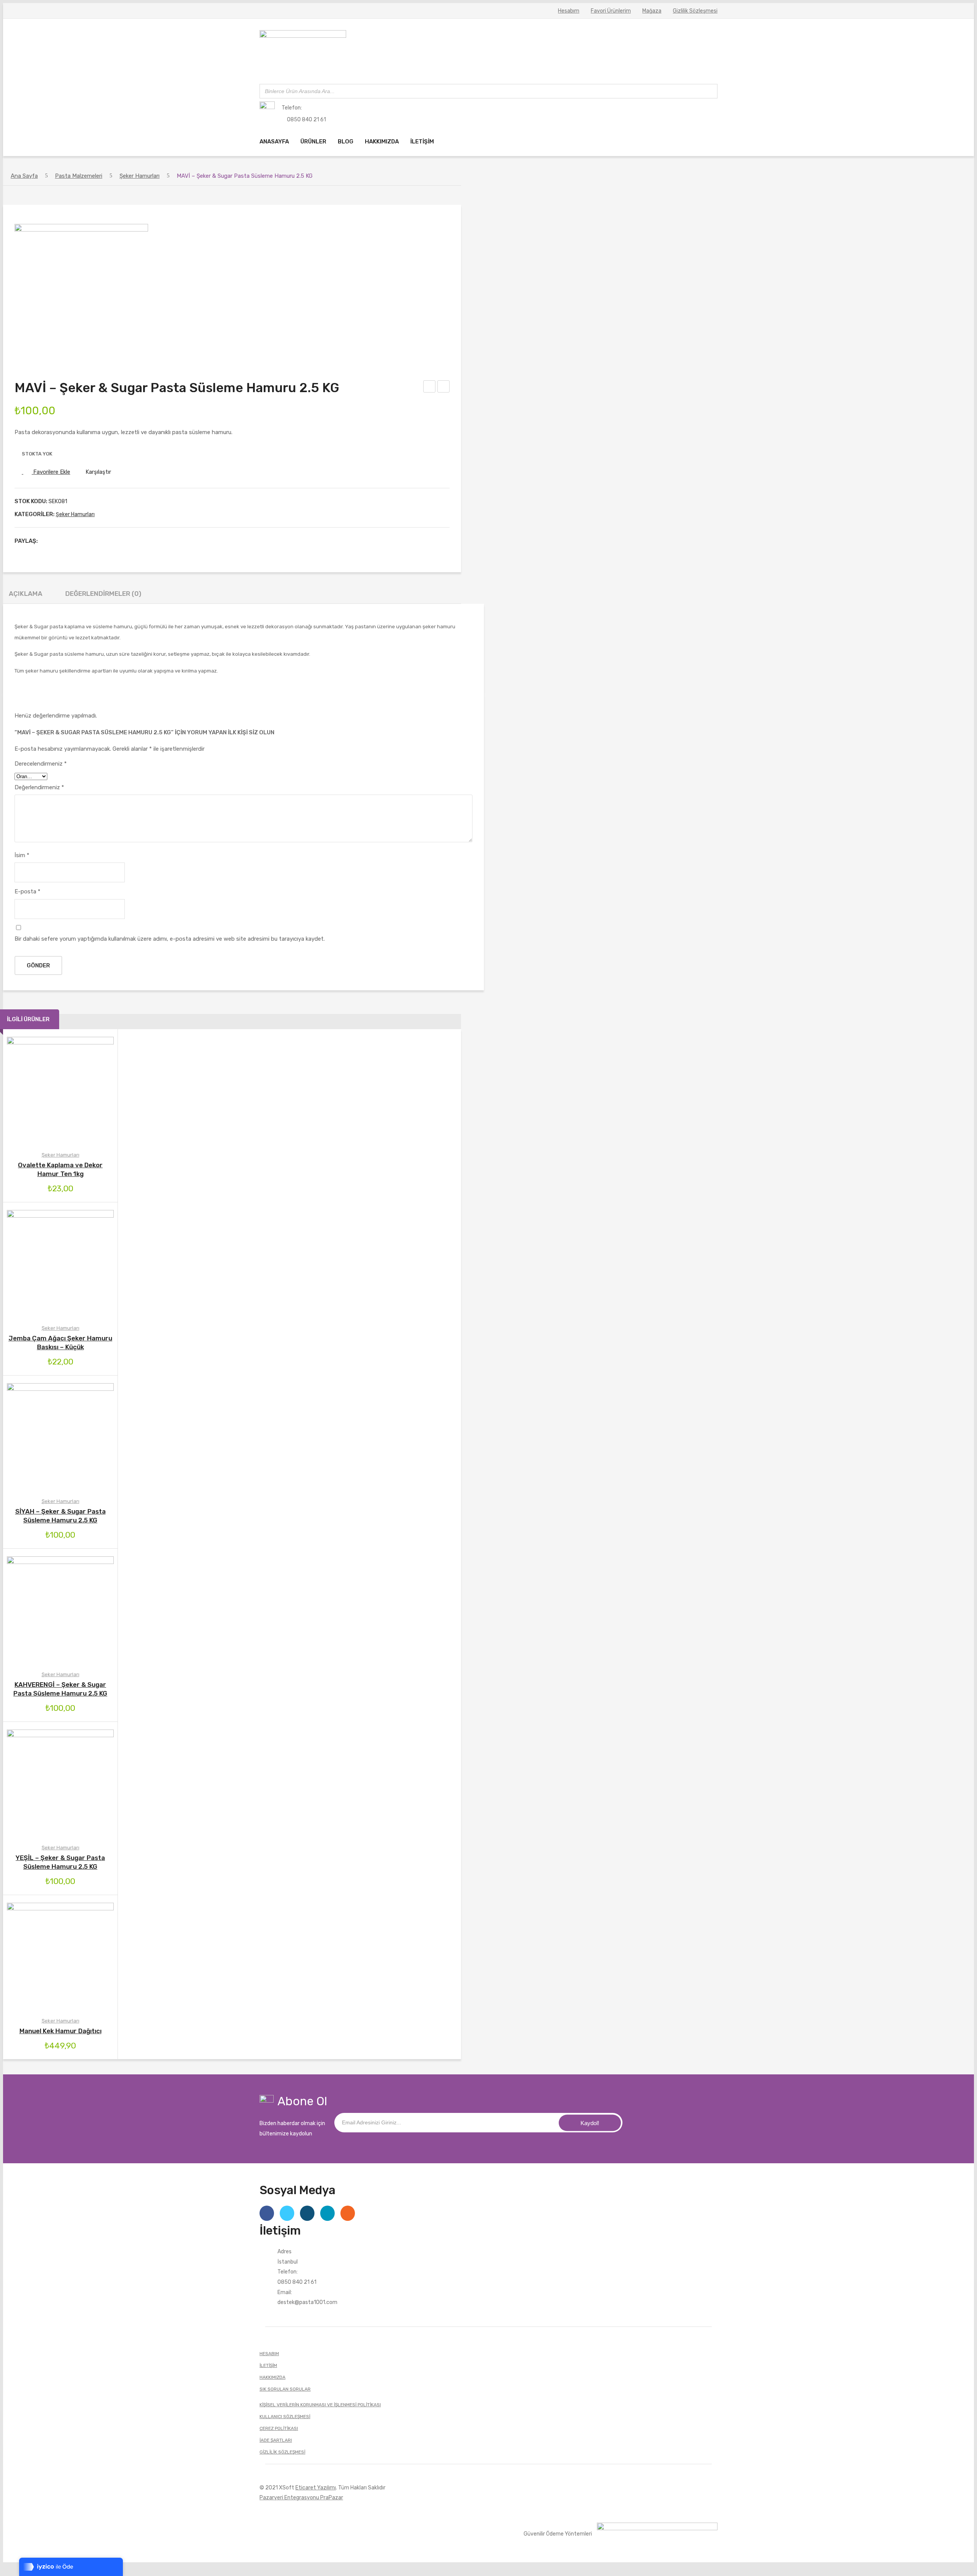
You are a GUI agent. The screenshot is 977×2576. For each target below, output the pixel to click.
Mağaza (652, 11)
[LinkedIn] (95, 541)
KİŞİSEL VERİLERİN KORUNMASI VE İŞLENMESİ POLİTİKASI (320, 2405)
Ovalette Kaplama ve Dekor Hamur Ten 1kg (60, 1169)
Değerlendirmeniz (39, 787)
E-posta (27, 891)
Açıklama (26, 594)
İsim (22, 855)
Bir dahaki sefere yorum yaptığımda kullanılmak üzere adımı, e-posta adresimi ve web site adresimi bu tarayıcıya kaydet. (170, 939)
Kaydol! (590, 2123)
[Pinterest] (71, 541)
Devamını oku (28, 1090)
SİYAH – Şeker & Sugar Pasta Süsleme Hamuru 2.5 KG (60, 1516)
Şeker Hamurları (139, 176)
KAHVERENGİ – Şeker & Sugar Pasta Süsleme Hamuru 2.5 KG (444, 388)
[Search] (709, 91)
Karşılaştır (98, 472)
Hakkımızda (272, 2377)
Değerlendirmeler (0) (103, 594)
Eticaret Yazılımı (316, 2488)
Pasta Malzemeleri (79, 176)
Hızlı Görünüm (93, 1090)
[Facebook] (47, 541)
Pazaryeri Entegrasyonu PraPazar (301, 2497)
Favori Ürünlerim (611, 11)
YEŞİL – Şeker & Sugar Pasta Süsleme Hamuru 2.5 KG (430, 388)
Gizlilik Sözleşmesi (695, 11)
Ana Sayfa (24, 176)
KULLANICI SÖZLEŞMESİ (285, 2417)
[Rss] (348, 2213)
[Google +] (83, 541)
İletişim (268, 2365)
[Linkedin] (327, 2213)
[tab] (26, 596)
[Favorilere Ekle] (49, 1090)
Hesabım (569, 11)
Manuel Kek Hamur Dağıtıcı (60, 2031)
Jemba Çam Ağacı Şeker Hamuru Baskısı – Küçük (60, 1343)
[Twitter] (59, 541)
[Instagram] (307, 2213)
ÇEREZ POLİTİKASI (279, 2428)
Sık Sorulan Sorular (285, 2389)
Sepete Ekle (28, 1264)
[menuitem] (274, 142)
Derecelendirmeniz (41, 764)
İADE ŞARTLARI (276, 2440)
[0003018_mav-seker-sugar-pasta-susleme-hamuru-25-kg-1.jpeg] (81, 230)
